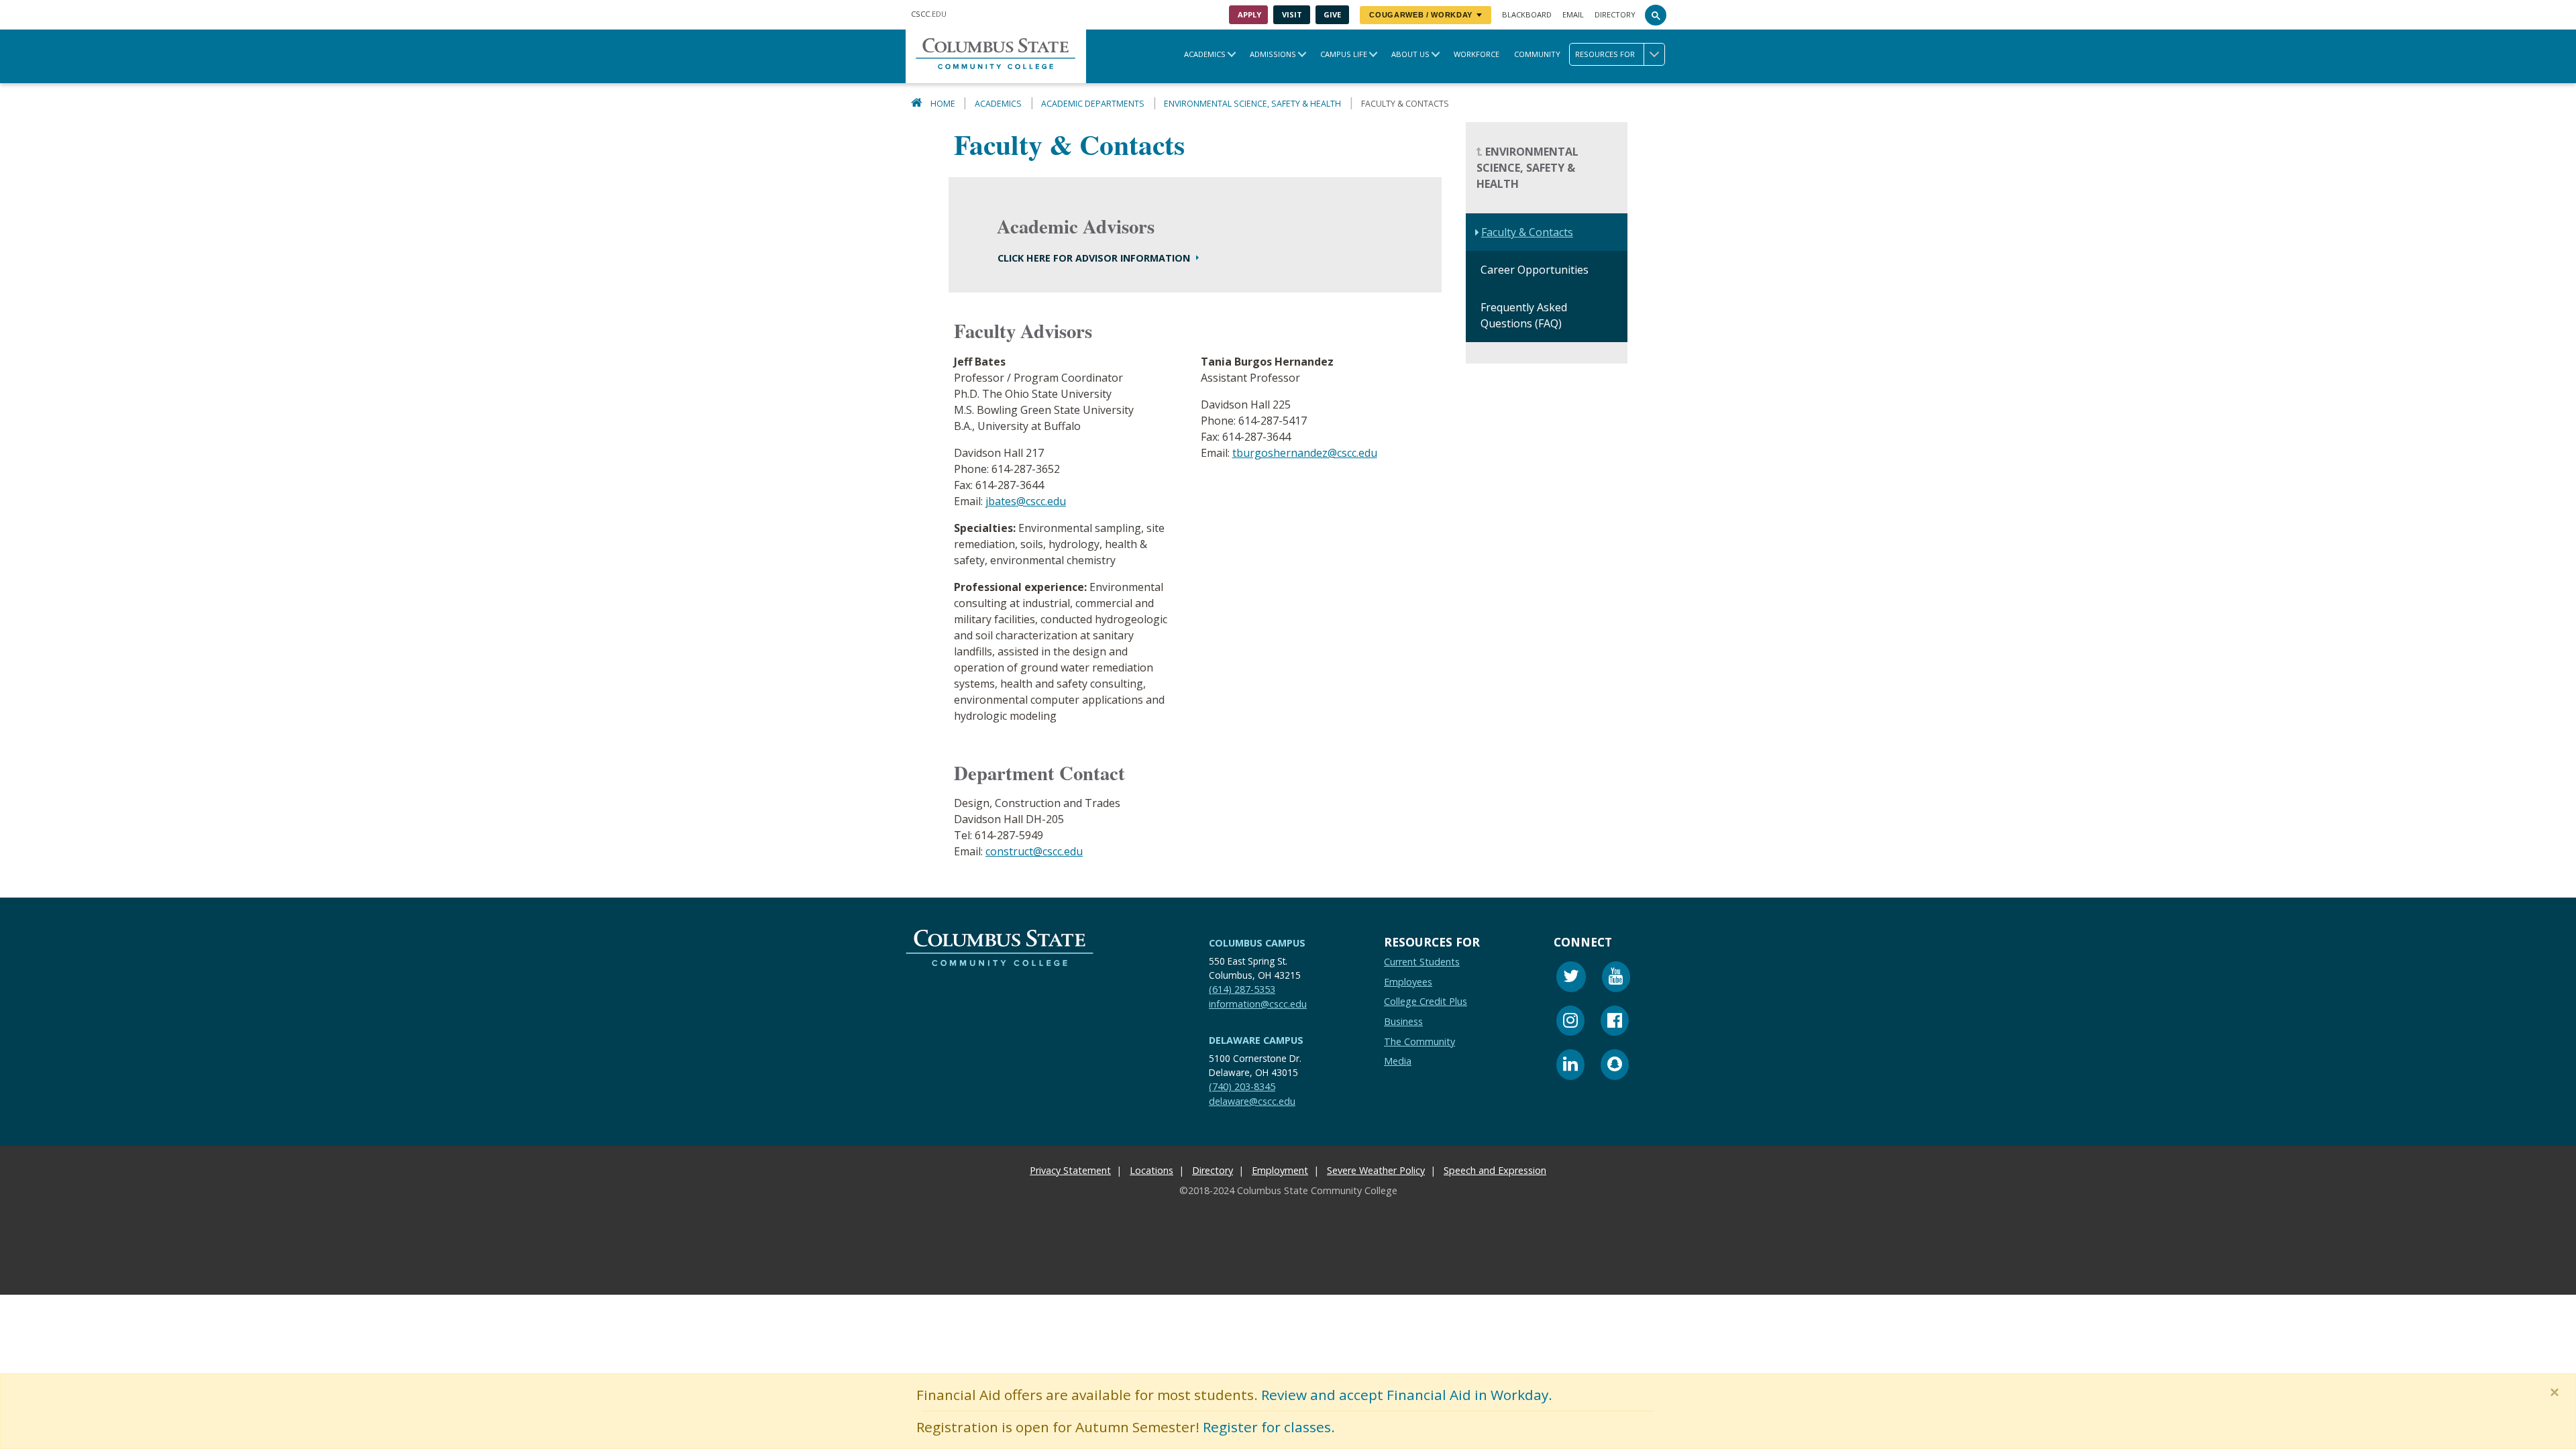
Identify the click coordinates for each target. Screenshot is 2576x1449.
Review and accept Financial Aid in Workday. (1407, 1395)
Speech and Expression (1495, 1170)
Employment (1280, 1170)
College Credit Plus (1426, 1001)
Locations (1151, 1170)
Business (1403, 1021)
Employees (1408, 981)
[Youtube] (1616, 978)
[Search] (1656, 15)
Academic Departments (1093, 104)
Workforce (1477, 54)
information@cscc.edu (1258, 1003)
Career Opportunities (1535, 270)
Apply (1249, 14)
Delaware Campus (1256, 1040)
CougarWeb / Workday (1421, 15)
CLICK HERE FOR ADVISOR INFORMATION (1095, 258)
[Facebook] (1615, 1022)
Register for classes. (1269, 1427)
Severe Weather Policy (1376, 1170)
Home (943, 104)
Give (1332, 14)
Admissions (1273, 54)
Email (1573, 14)
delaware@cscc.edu (1252, 1101)
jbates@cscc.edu (1026, 501)
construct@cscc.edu (1034, 852)
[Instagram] (1570, 1022)
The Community (1419, 1041)
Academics (1205, 54)
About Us (1410, 54)
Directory (1615, 14)
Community (1537, 54)
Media (1398, 1061)
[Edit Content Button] (8, 1286)
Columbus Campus (1257, 943)
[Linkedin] (1570, 1066)
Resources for (1605, 54)
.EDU (929, 14)
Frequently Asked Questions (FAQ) (1524, 316)
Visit (1292, 14)
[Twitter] (1571, 978)
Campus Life (1344, 54)
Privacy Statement (1070, 1170)
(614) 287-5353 (1242, 989)
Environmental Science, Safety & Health (1252, 104)
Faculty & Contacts (1527, 233)
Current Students (1422, 962)
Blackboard (1527, 14)
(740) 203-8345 (1242, 1086)
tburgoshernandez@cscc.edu (1305, 453)
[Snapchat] (1615, 1066)
